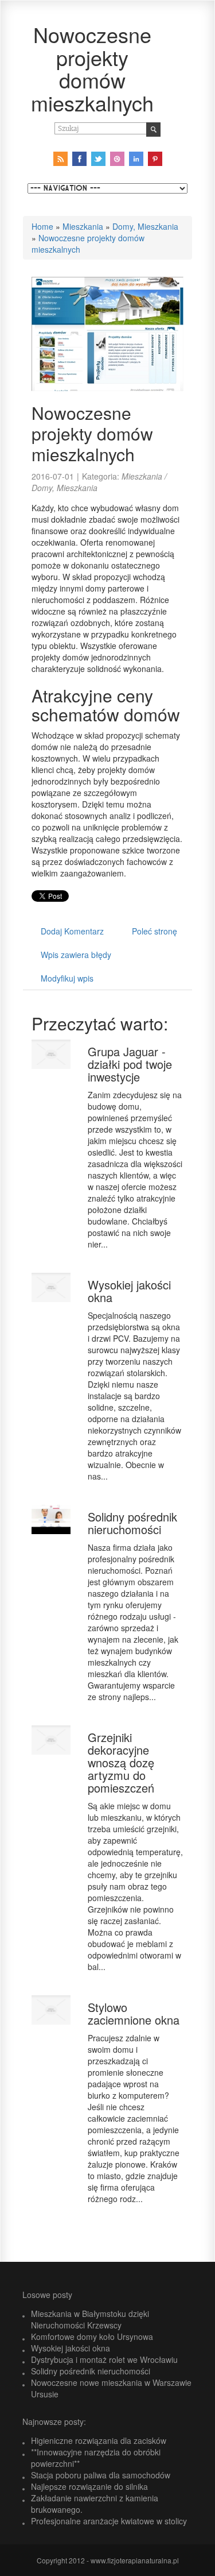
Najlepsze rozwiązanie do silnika (89, 2486)
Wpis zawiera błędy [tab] (76, 955)
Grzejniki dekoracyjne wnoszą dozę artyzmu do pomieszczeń (121, 1762)
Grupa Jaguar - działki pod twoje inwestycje (130, 1064)
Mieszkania (83, 226)
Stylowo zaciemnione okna (134, 2013)
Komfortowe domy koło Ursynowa (92, 2336)
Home (42, 226)
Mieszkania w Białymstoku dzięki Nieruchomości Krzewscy (90, 2319)
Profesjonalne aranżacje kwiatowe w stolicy (109, 2521)
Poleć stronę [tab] (155, 931)
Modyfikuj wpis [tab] (67, 978)
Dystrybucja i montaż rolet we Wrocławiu (104, 2359)
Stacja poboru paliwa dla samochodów (101, 2475)
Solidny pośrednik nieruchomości (132, 1523)
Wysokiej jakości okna (129, 1291)
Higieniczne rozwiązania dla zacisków (99, 2440)
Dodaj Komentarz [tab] (72, 931)
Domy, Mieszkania (145, 226)
